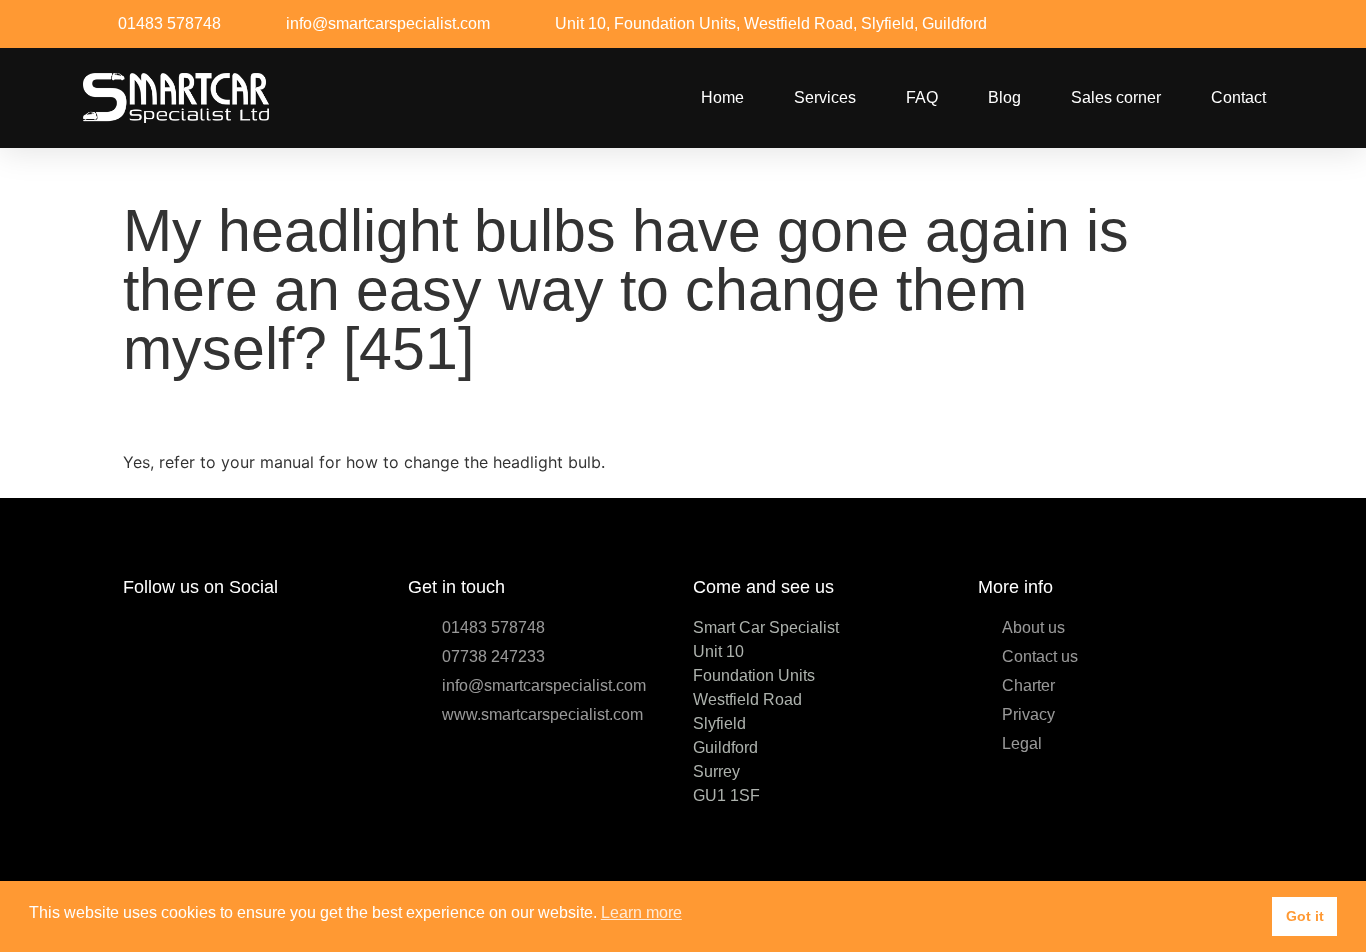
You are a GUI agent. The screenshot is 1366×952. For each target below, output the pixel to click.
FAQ (922, 97)
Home (722, 97)
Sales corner (1116, 97)
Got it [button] (1305, 916)
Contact (1238, 97)
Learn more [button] (641, 912)
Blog (1004, 97)
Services (825, 97)
